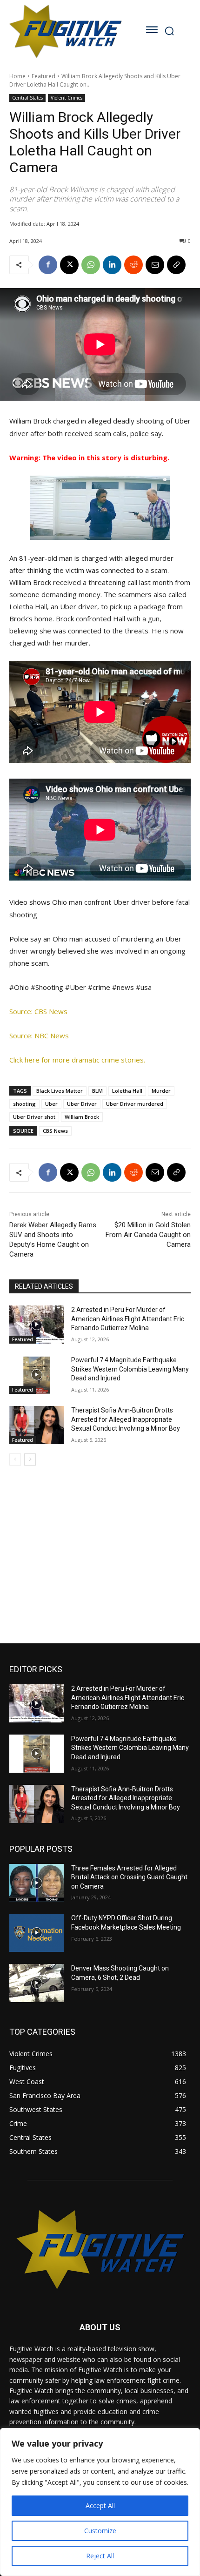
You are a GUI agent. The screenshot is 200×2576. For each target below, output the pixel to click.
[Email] (155, 265)
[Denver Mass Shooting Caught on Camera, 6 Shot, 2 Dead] (37, 1983)
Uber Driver (82, 1104)
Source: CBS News (38, 1011)
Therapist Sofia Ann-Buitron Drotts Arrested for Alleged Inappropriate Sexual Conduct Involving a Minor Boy (126, 1419)
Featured (43, 76)
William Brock (82, 1117)
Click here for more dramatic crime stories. (77, 1060)
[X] (69, 265)
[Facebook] (48, 265)
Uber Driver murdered (135, 1104)
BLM (97, 1091)
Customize (100, 2531)
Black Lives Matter (60, 1091)
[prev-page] (15, 1460)
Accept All (100, 2505)
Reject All (100, 2556)
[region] (100, 2502)
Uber (51, 1104)
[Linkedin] (112, 265)
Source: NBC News (39, 1036)
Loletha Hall (127, 1091)
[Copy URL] (176, 265)
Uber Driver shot (34, 1117)
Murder (161, 1091)
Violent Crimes (67, 98)
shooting (24, 1104)
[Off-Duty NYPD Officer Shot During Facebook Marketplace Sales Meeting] (37, 1933)
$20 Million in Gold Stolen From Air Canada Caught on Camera (148, 1235)
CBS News (55, 1131)
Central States (27, 98)
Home (17, 76)
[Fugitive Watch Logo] (65, 31)
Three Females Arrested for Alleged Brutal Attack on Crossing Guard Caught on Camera (129, 1877)
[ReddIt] (133, 265)
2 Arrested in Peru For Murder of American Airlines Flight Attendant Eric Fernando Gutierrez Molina (128, 1319)
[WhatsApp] (91, 265)
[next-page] (30, 1460)
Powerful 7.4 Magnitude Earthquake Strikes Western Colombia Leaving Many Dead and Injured (130, 1369)
